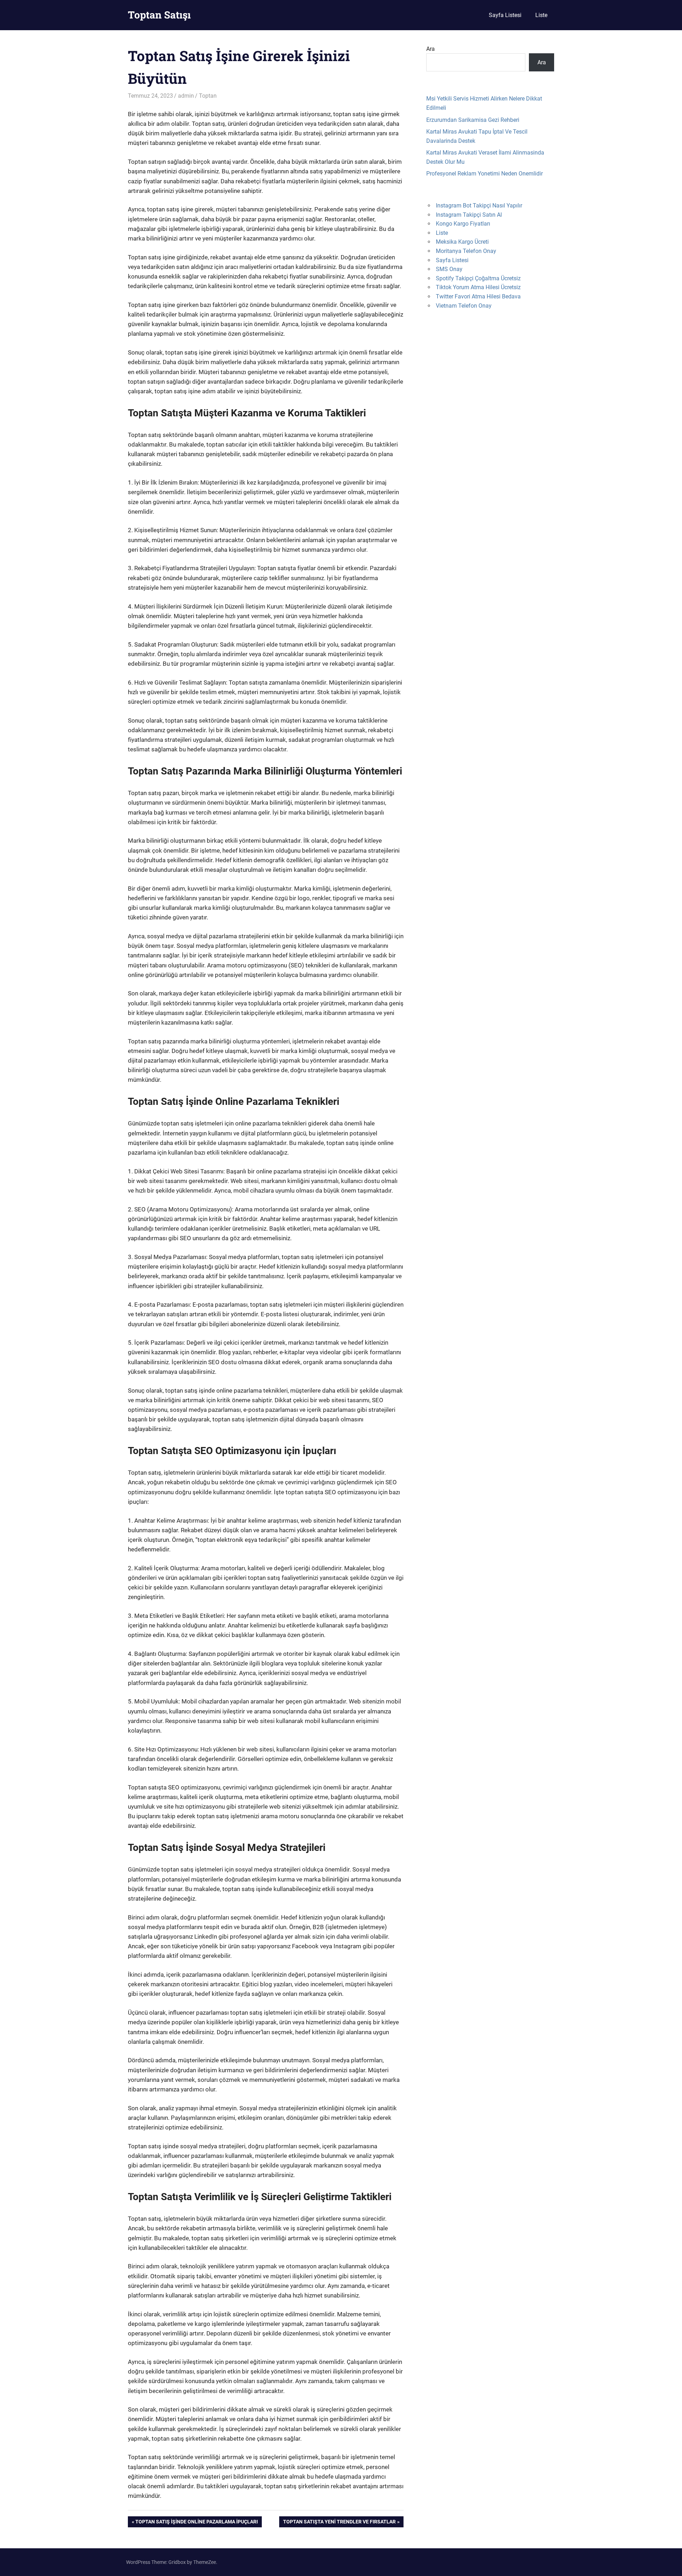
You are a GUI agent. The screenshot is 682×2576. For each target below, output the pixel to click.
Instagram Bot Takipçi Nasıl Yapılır (479, 206)
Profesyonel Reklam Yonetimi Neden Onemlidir (485, 174)
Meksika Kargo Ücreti (462, 242)
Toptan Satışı (159, 15)
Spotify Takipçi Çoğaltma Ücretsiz (478, 278)
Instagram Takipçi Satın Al (469, 215)
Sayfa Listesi (505, 15)
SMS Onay (449, 269)
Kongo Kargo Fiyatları (463, 224)
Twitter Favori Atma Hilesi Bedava (478, 296)
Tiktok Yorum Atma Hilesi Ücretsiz (478, 287)
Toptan (208, 96)
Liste (541, 15)
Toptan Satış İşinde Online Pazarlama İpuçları (196, 2523)
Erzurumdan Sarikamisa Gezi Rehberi (473, 120)
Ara (431, 49)
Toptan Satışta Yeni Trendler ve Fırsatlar (339, 2523)
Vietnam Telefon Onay (464, 306)
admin (186, 96)
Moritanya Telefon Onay (466, 251)
